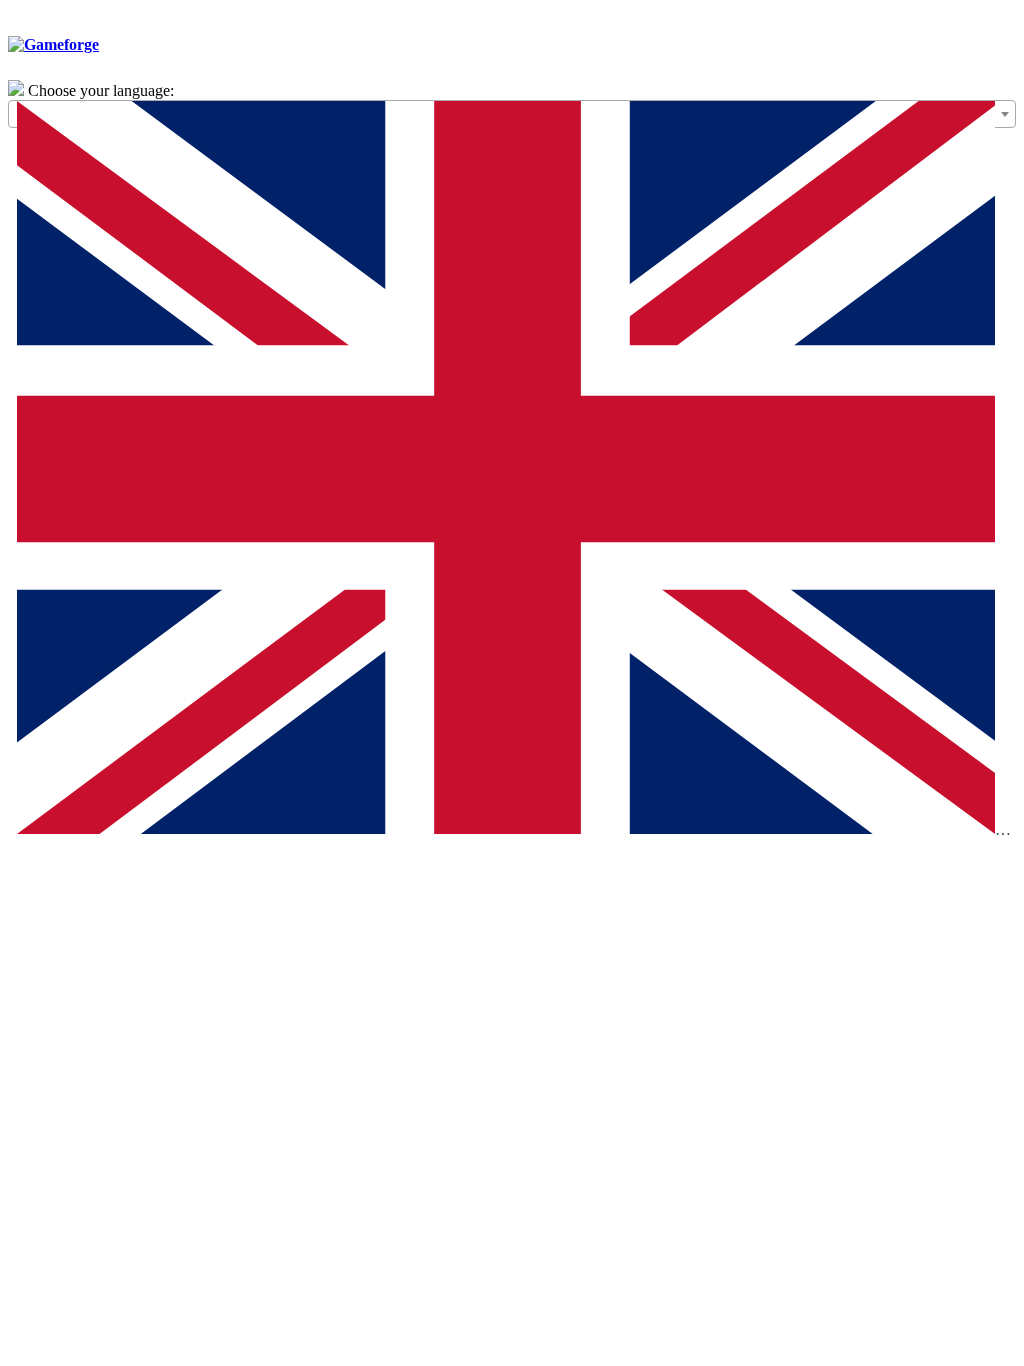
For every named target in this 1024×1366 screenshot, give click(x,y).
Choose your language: (101, 90)
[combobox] (512, 114)
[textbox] (512, 472)
